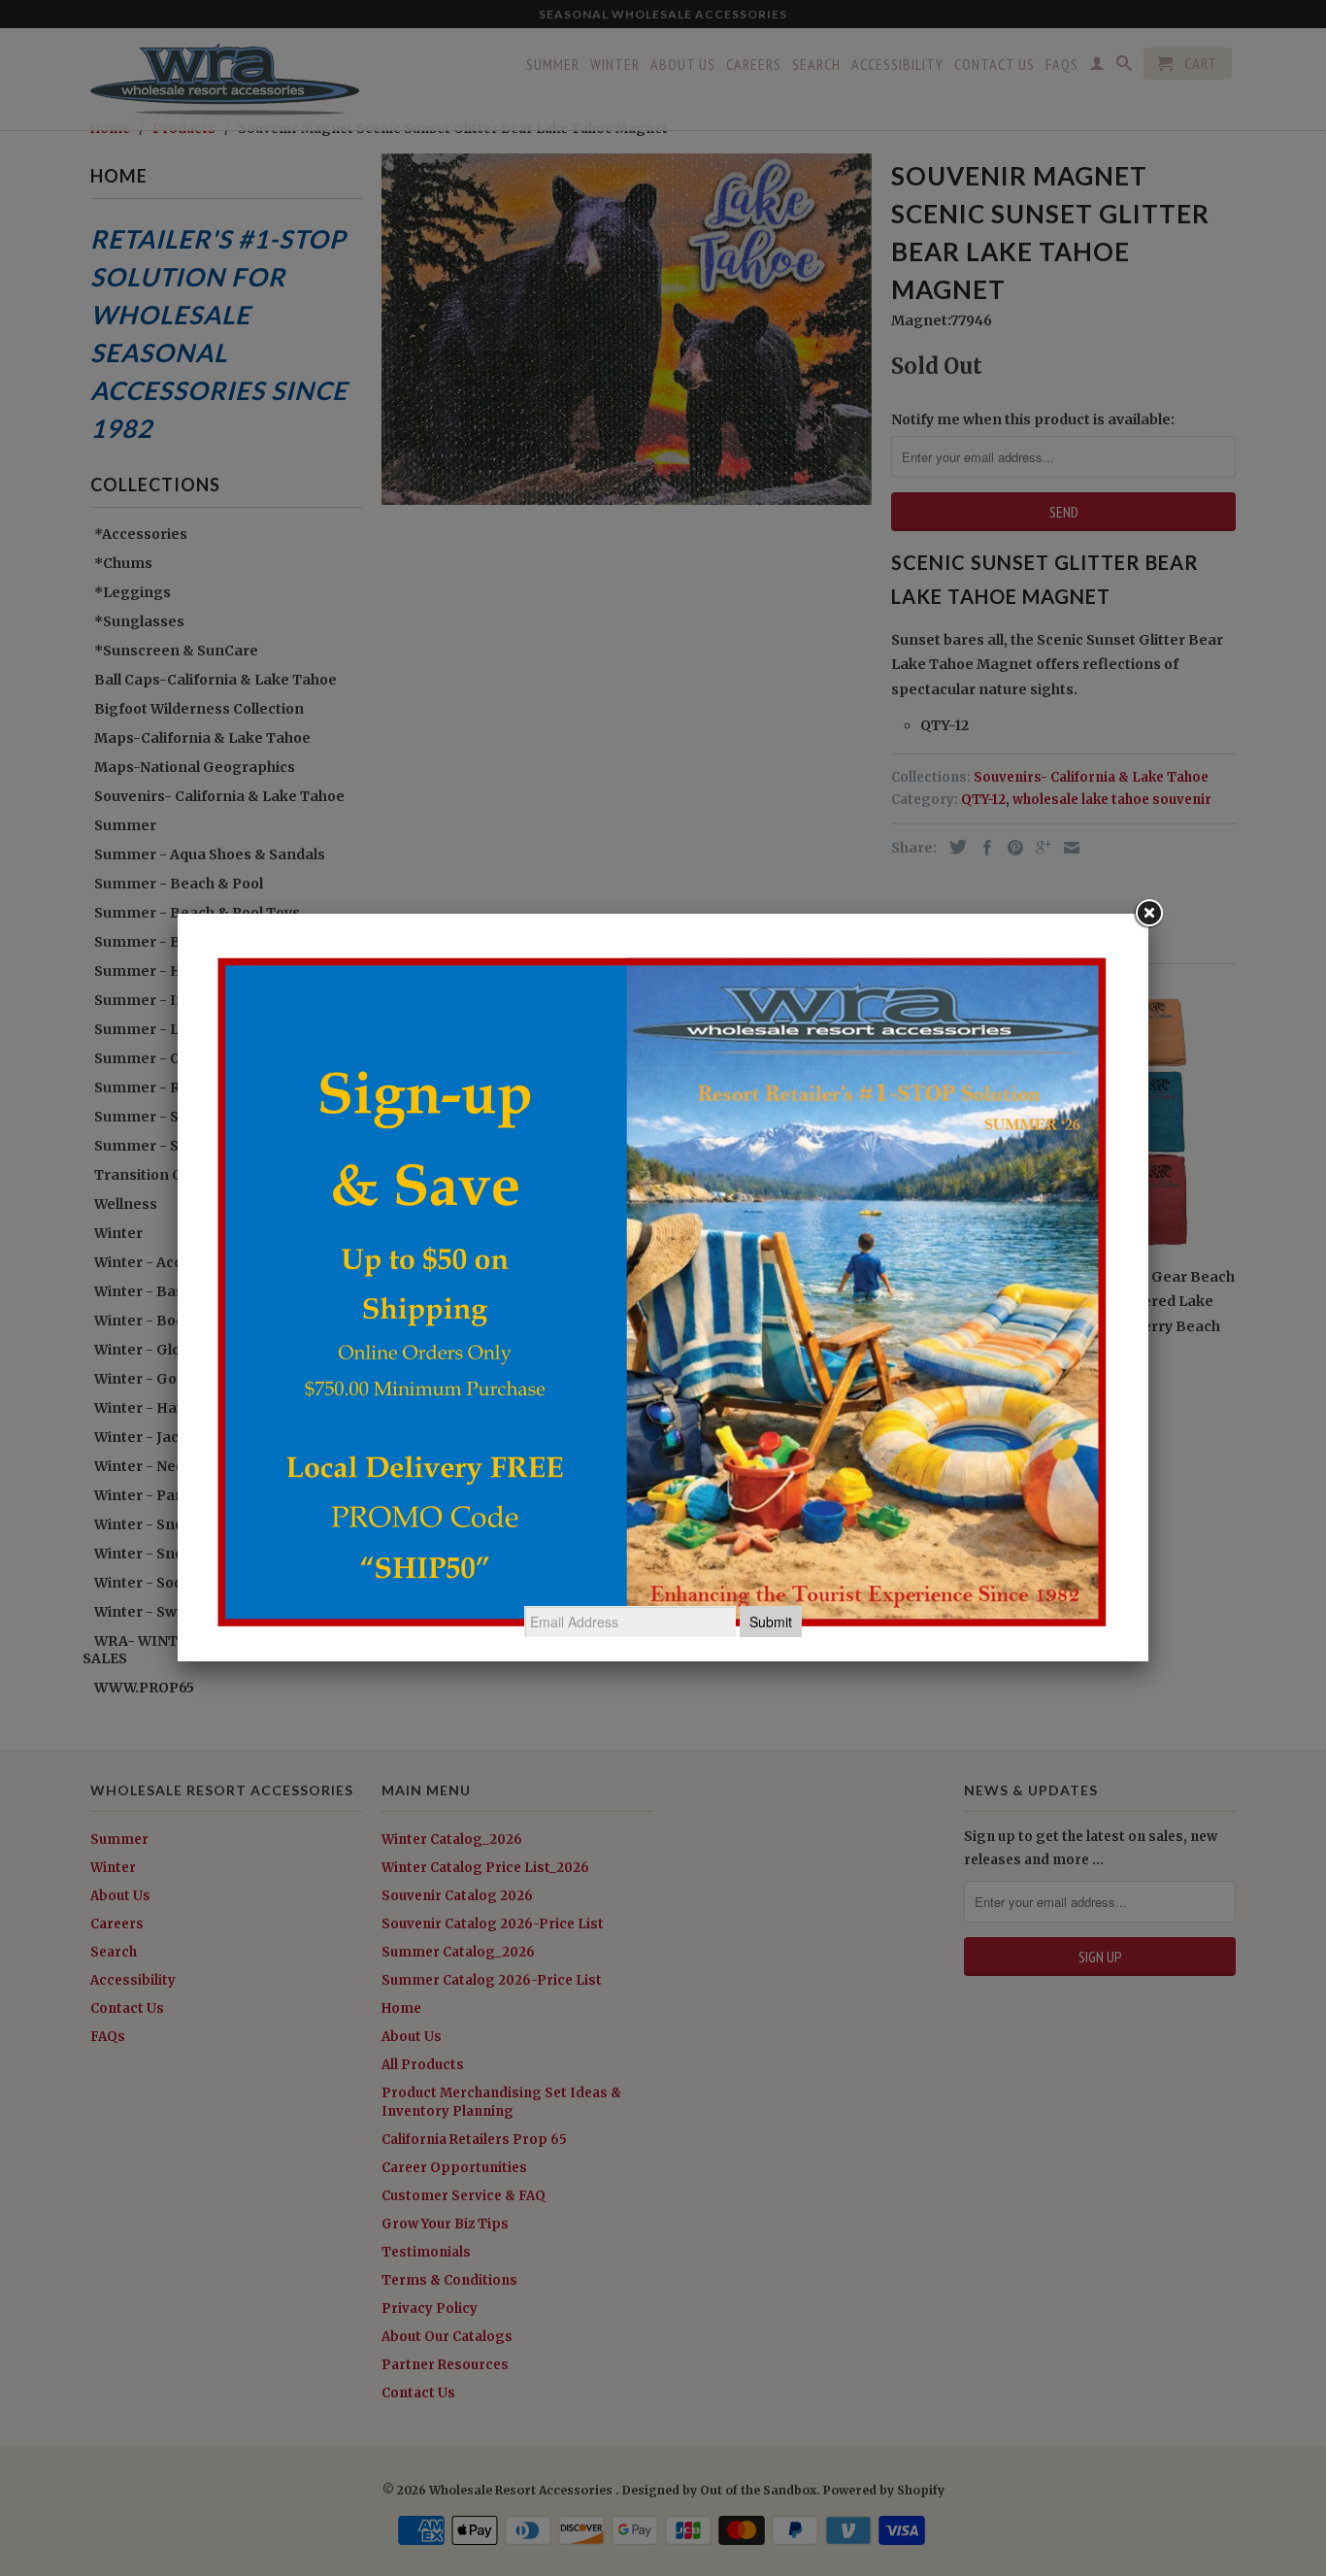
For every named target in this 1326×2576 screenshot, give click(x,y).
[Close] (1148, 914)
